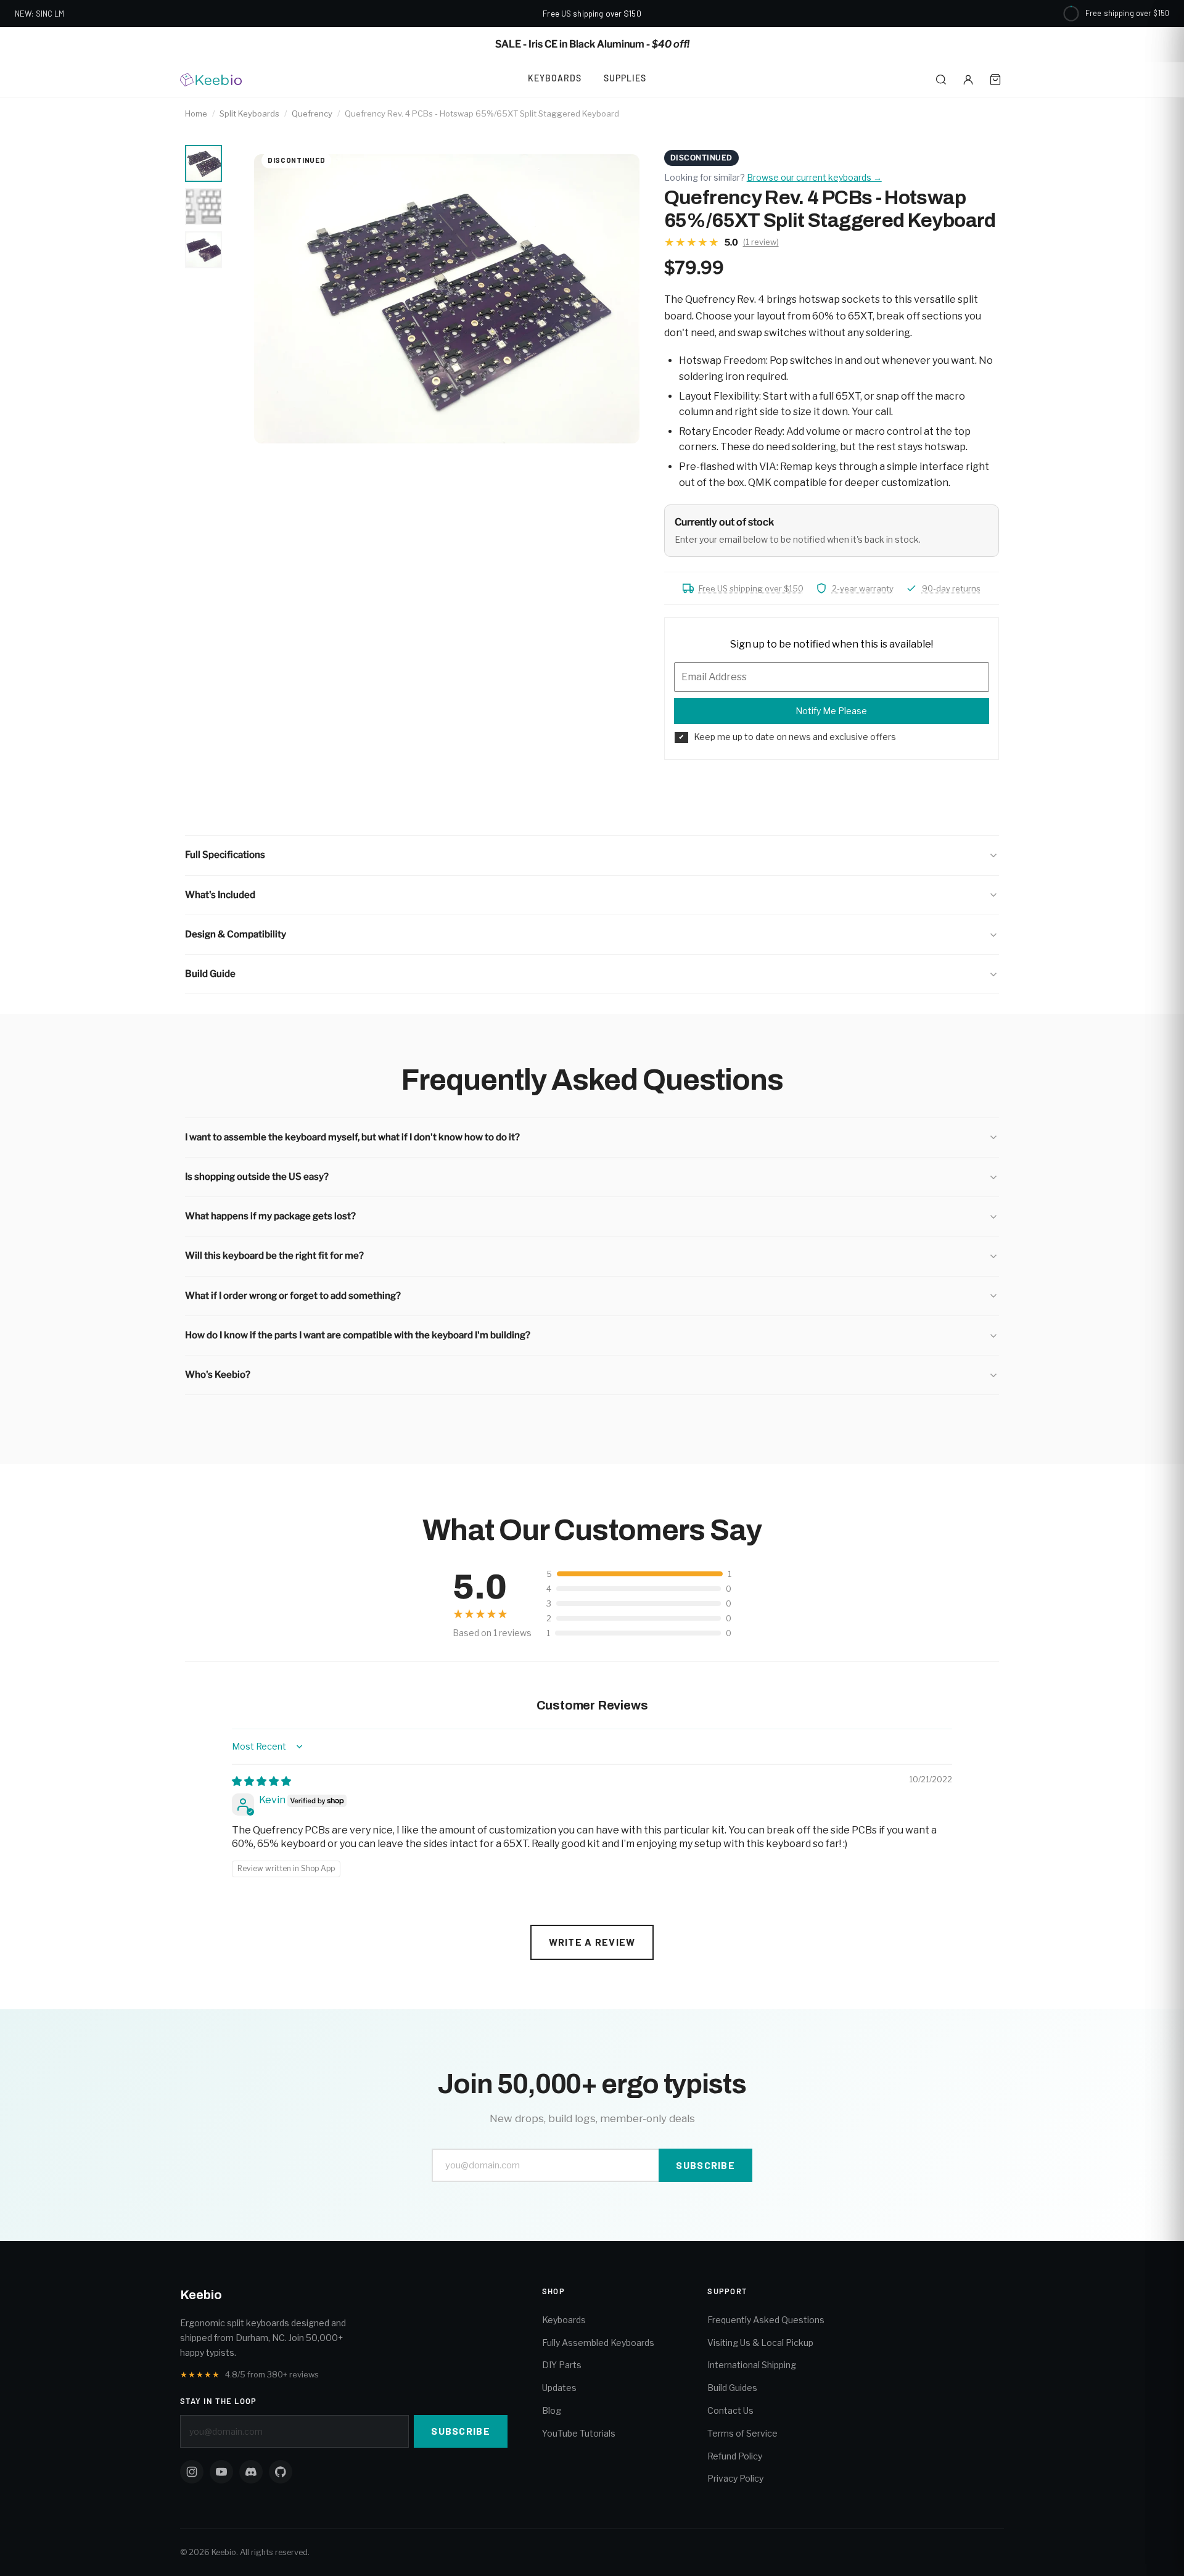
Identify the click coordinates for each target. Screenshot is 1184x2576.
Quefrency (312, 113)
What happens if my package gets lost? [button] (270, 1216)
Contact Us (730, 2410)
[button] (592, 855)
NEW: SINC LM (40, 14)
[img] (261, 1781)
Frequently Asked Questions (766, 2320)
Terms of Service (742, 2433)
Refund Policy (735, 2456)
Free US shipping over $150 (751, 588)
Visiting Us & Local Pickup (760, 2343)
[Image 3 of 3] (203, 250)
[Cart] (995, 80)
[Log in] (968, 80)
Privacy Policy (735, 2478)
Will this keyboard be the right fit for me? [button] (274, 1256)
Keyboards (555, 78)
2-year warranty (863, 588)
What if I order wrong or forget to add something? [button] (293, 1296)
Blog (552, 2410)
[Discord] (251, 2472)
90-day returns (951, 588)
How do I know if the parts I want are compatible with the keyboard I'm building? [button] (358, 1335)
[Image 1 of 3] (203, 163)
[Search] (941, 80)
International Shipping (752, 2365)
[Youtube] (221, 2472)
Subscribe (705, 2165)
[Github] (281, 2472)
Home (196, 113)
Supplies (625, 78)
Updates (559, 2388)
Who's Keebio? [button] (218, 1375)
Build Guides (732, 2388)
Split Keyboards (249, 113)
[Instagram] (192, 2472)
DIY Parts (562, 2365)
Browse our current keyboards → (814, 177)
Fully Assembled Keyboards (598, 2343)
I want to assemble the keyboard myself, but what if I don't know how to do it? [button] (352, 1137)
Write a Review (592, 1942)
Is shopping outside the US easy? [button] (257, 1177)
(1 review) (761, 242)
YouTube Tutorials (579, 2433)
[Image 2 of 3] (203, 207)
